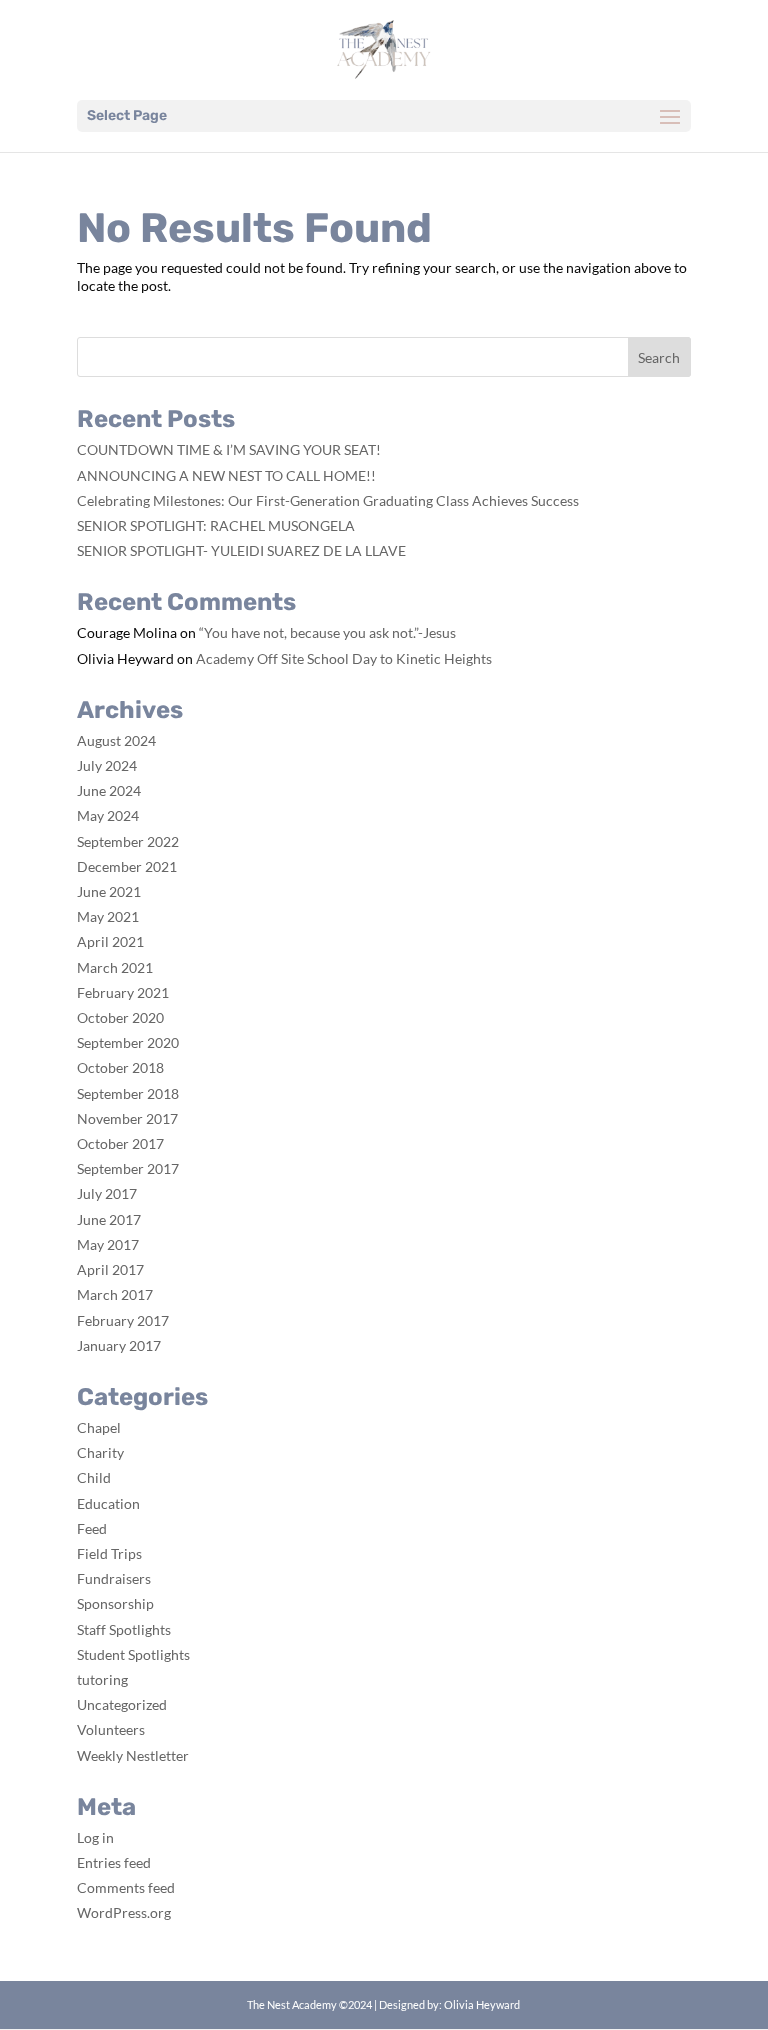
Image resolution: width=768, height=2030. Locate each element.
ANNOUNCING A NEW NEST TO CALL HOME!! (226, 475)
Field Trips (109, 1553)
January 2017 (119, 1345)
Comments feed (126, 1887)
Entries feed (114, 1862)
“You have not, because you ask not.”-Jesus (327, 632)
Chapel (99, 1427)
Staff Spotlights (124, 1629)
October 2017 (120, 1143)
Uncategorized (122, 1704)
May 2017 (108, 1244)
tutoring (102, 1679)
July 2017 (107, 1193)
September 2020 (128, 1042)
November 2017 (127, 1118)
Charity (100, 1452)
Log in (95, 1837)
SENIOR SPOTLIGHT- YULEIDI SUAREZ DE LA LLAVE (241, 550)
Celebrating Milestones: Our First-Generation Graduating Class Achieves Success (328, 500)
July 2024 (107, 765)
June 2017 (109, 1219)
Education (108, 1503)
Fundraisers (114, 1578)
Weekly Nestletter (133, 1755)
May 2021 (108, 916)
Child (94, 1477)
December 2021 (127, 866)
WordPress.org (124, 1912)
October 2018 (120, 1067)
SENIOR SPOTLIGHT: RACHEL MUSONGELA (216, 525)
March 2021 (115, 967)
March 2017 (115, 1294)
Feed (92, 1528)
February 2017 (123, 1320)
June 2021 (109, 891)
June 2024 (109, 790)
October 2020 (120, 1017)
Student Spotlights (133, 1654)
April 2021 (110, 941)
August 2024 (116, 740)
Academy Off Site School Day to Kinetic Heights (344, 658)
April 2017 (110, 1269)
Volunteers (111, 1729)
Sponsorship (115, 1603)
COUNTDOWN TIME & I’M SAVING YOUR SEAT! (229, 449)
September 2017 (128, 1168)
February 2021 (123, 992)
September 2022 (128, 841)
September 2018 (128, 1093)
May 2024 (108, 815)
